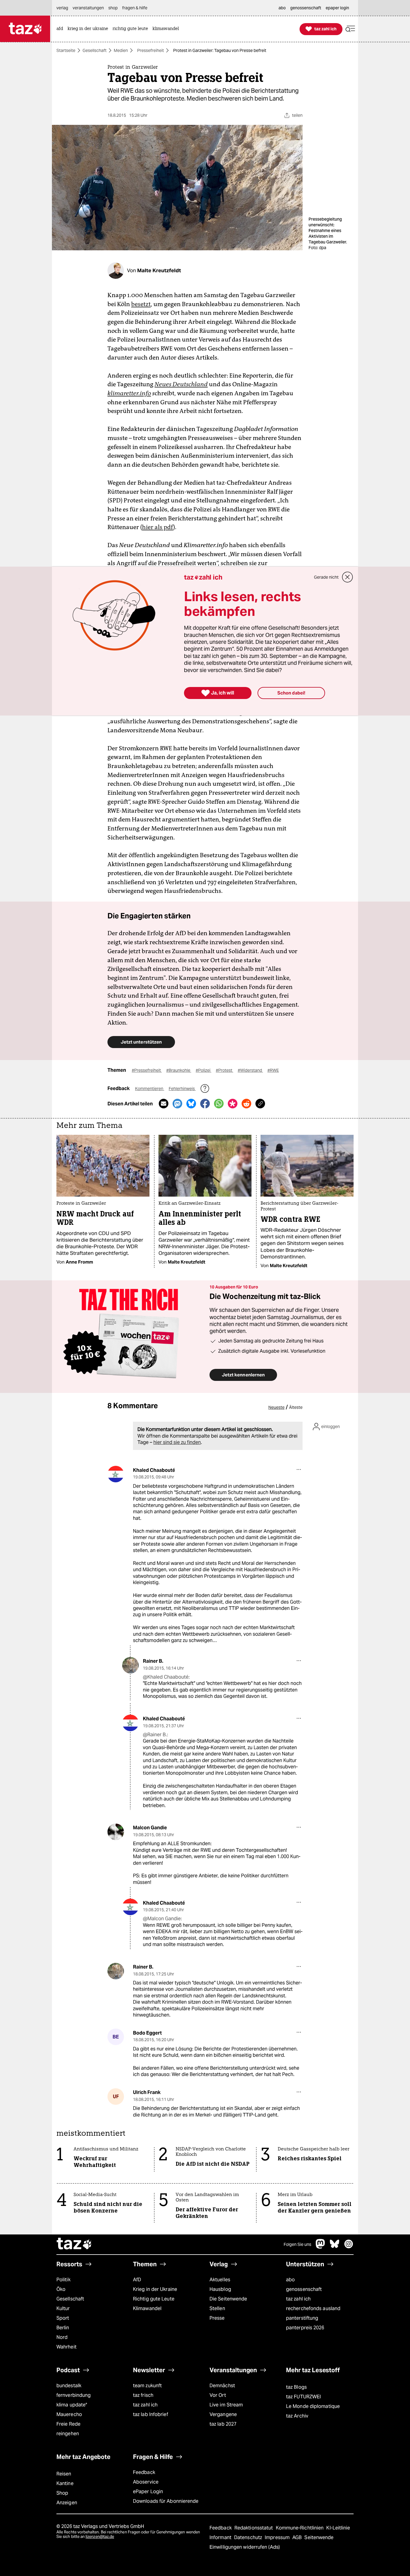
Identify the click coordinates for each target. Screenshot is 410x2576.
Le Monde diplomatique (313, 2406)
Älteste (296, 1407)
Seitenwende (319, 2537)
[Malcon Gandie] (116, 1832)
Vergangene (223, 2414)
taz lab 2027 (223, 2424)
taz (74, 2244)
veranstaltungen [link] (88, 8)
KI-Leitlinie (338, 2528)
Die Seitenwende (228, 2299)
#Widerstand (250, 1070)
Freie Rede (68, 2424)
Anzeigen (67, 2503)
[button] (350, 29)
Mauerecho (69, 2414)
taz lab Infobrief (151, 2414)
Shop (62, 2493)
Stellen (217, 2308)
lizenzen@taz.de (100, 2537)
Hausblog (220, 2289)
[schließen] (348, 577)
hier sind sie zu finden (177, 1442)
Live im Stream (226, 2405)
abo (290, 2280)
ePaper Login (148, 2492)
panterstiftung (302, 2318)
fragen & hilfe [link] (135, 8)
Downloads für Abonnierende (166, 2501)
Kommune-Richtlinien (300, 2528)
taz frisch (143, 2395)
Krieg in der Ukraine (155, 2289)
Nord (62, 2337)
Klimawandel (147, 2308)
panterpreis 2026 (305, 2328)
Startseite (66, 50)
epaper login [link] (337, 8)
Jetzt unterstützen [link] (141, 1042)
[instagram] (349, 2247)
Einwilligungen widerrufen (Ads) (245, 2547)
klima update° (72, 2405)
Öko (61, 2289)
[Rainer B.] (130, 1665)
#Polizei (203, 1070)
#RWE (273, 1070)
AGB (298, 2537)
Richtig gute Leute (154, 2299)
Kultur (63, 2308)
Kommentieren (150, 1089)
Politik (63, 2280)
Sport (63, 2318)
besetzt (141, 304)
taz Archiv (297, 2416)
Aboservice (146, 2482)
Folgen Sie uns (297, 2244)
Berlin (63, 2328)
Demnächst (222, 2386)
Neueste (276, 1407)
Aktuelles (220, 2280)
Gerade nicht (326, 577)
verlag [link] (62, 8)
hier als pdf (158, 527)
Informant (221, 2537)
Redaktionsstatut (254, 2528)
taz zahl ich (298, 2299)
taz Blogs (296, 2387)
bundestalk (69, 2386)
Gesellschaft (95, 50)
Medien (121, 50)
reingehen (68, 2434)
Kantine (65, 2483)
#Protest (225, 1070)
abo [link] (282, 8)
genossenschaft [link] (306, 8)
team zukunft (147, 2386)
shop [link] (113, 8)
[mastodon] (321, 2247)
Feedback (144, 2472)
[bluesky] (335, 2247)
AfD (137, 2280)
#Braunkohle (179, 1070)
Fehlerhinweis (182, 1089)
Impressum (278, 2537)
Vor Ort (218, 2395)
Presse (217, 2318)
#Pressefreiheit (147, 1070)
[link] (61, 29)
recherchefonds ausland (313, 2308)
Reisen (64, 2474)
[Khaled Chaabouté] (116, 1474)
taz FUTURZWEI (303, 2397)
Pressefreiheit (151, 50)
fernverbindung (74, 2395)
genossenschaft (304, 2289)
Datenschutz (249, 2537)
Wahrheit (66, 2347)
